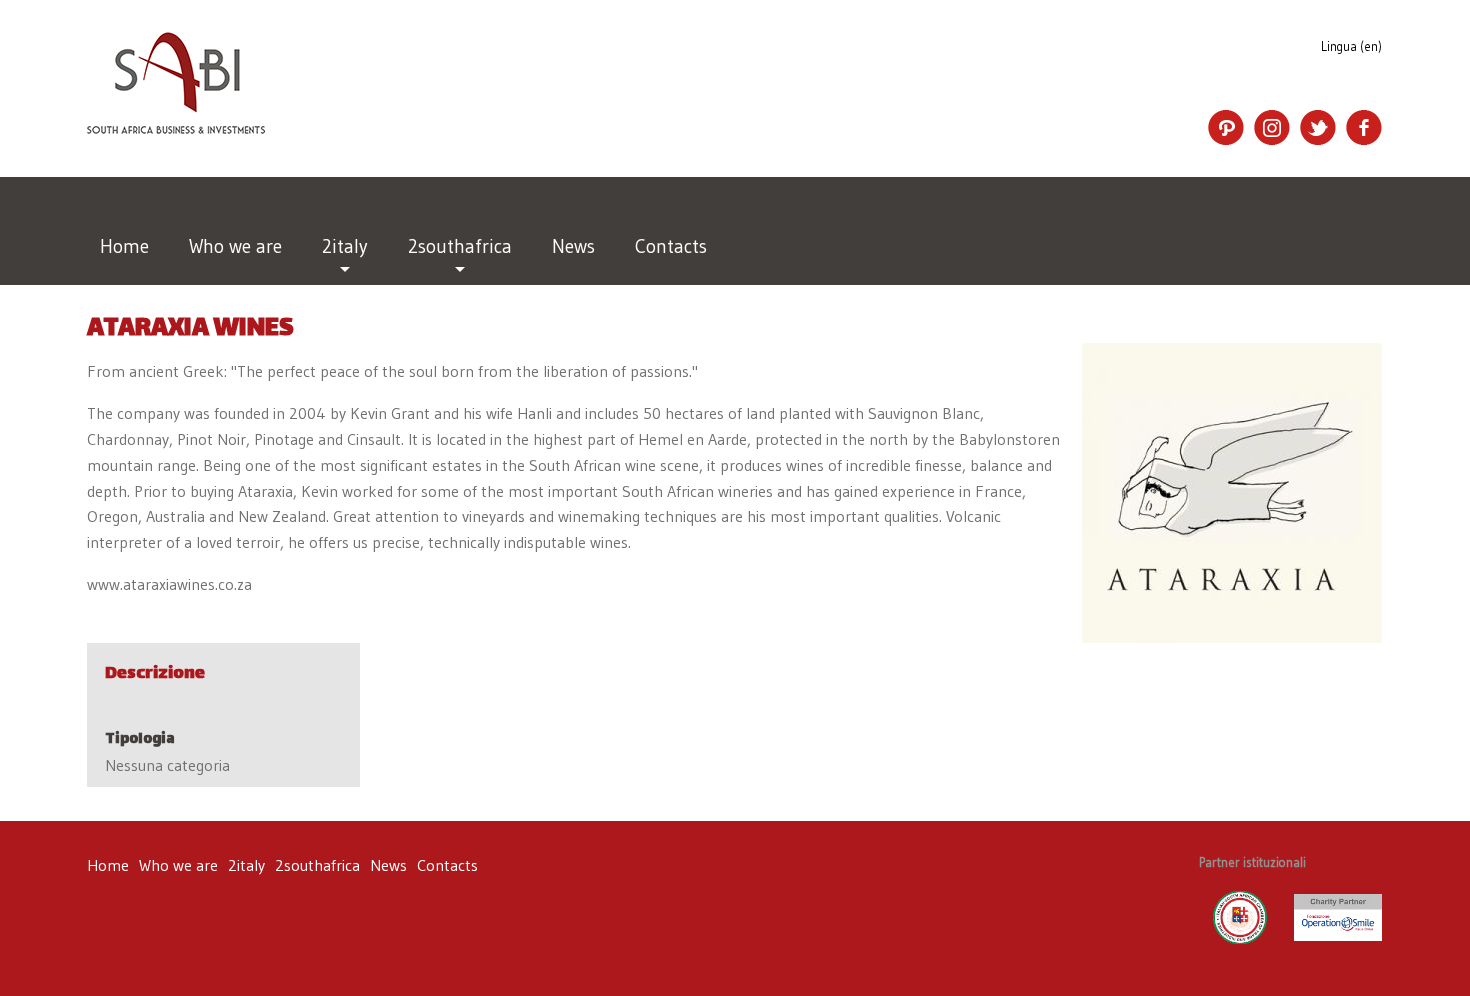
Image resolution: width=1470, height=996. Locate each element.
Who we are (235, 246)
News (573, 246)
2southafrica (460, 246)
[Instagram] (1272, 128)
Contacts (671, 246)
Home (124, 246)
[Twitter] (1318, 128)
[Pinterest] (1226, 128)
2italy (345, 246)
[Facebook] (1364, 128)
